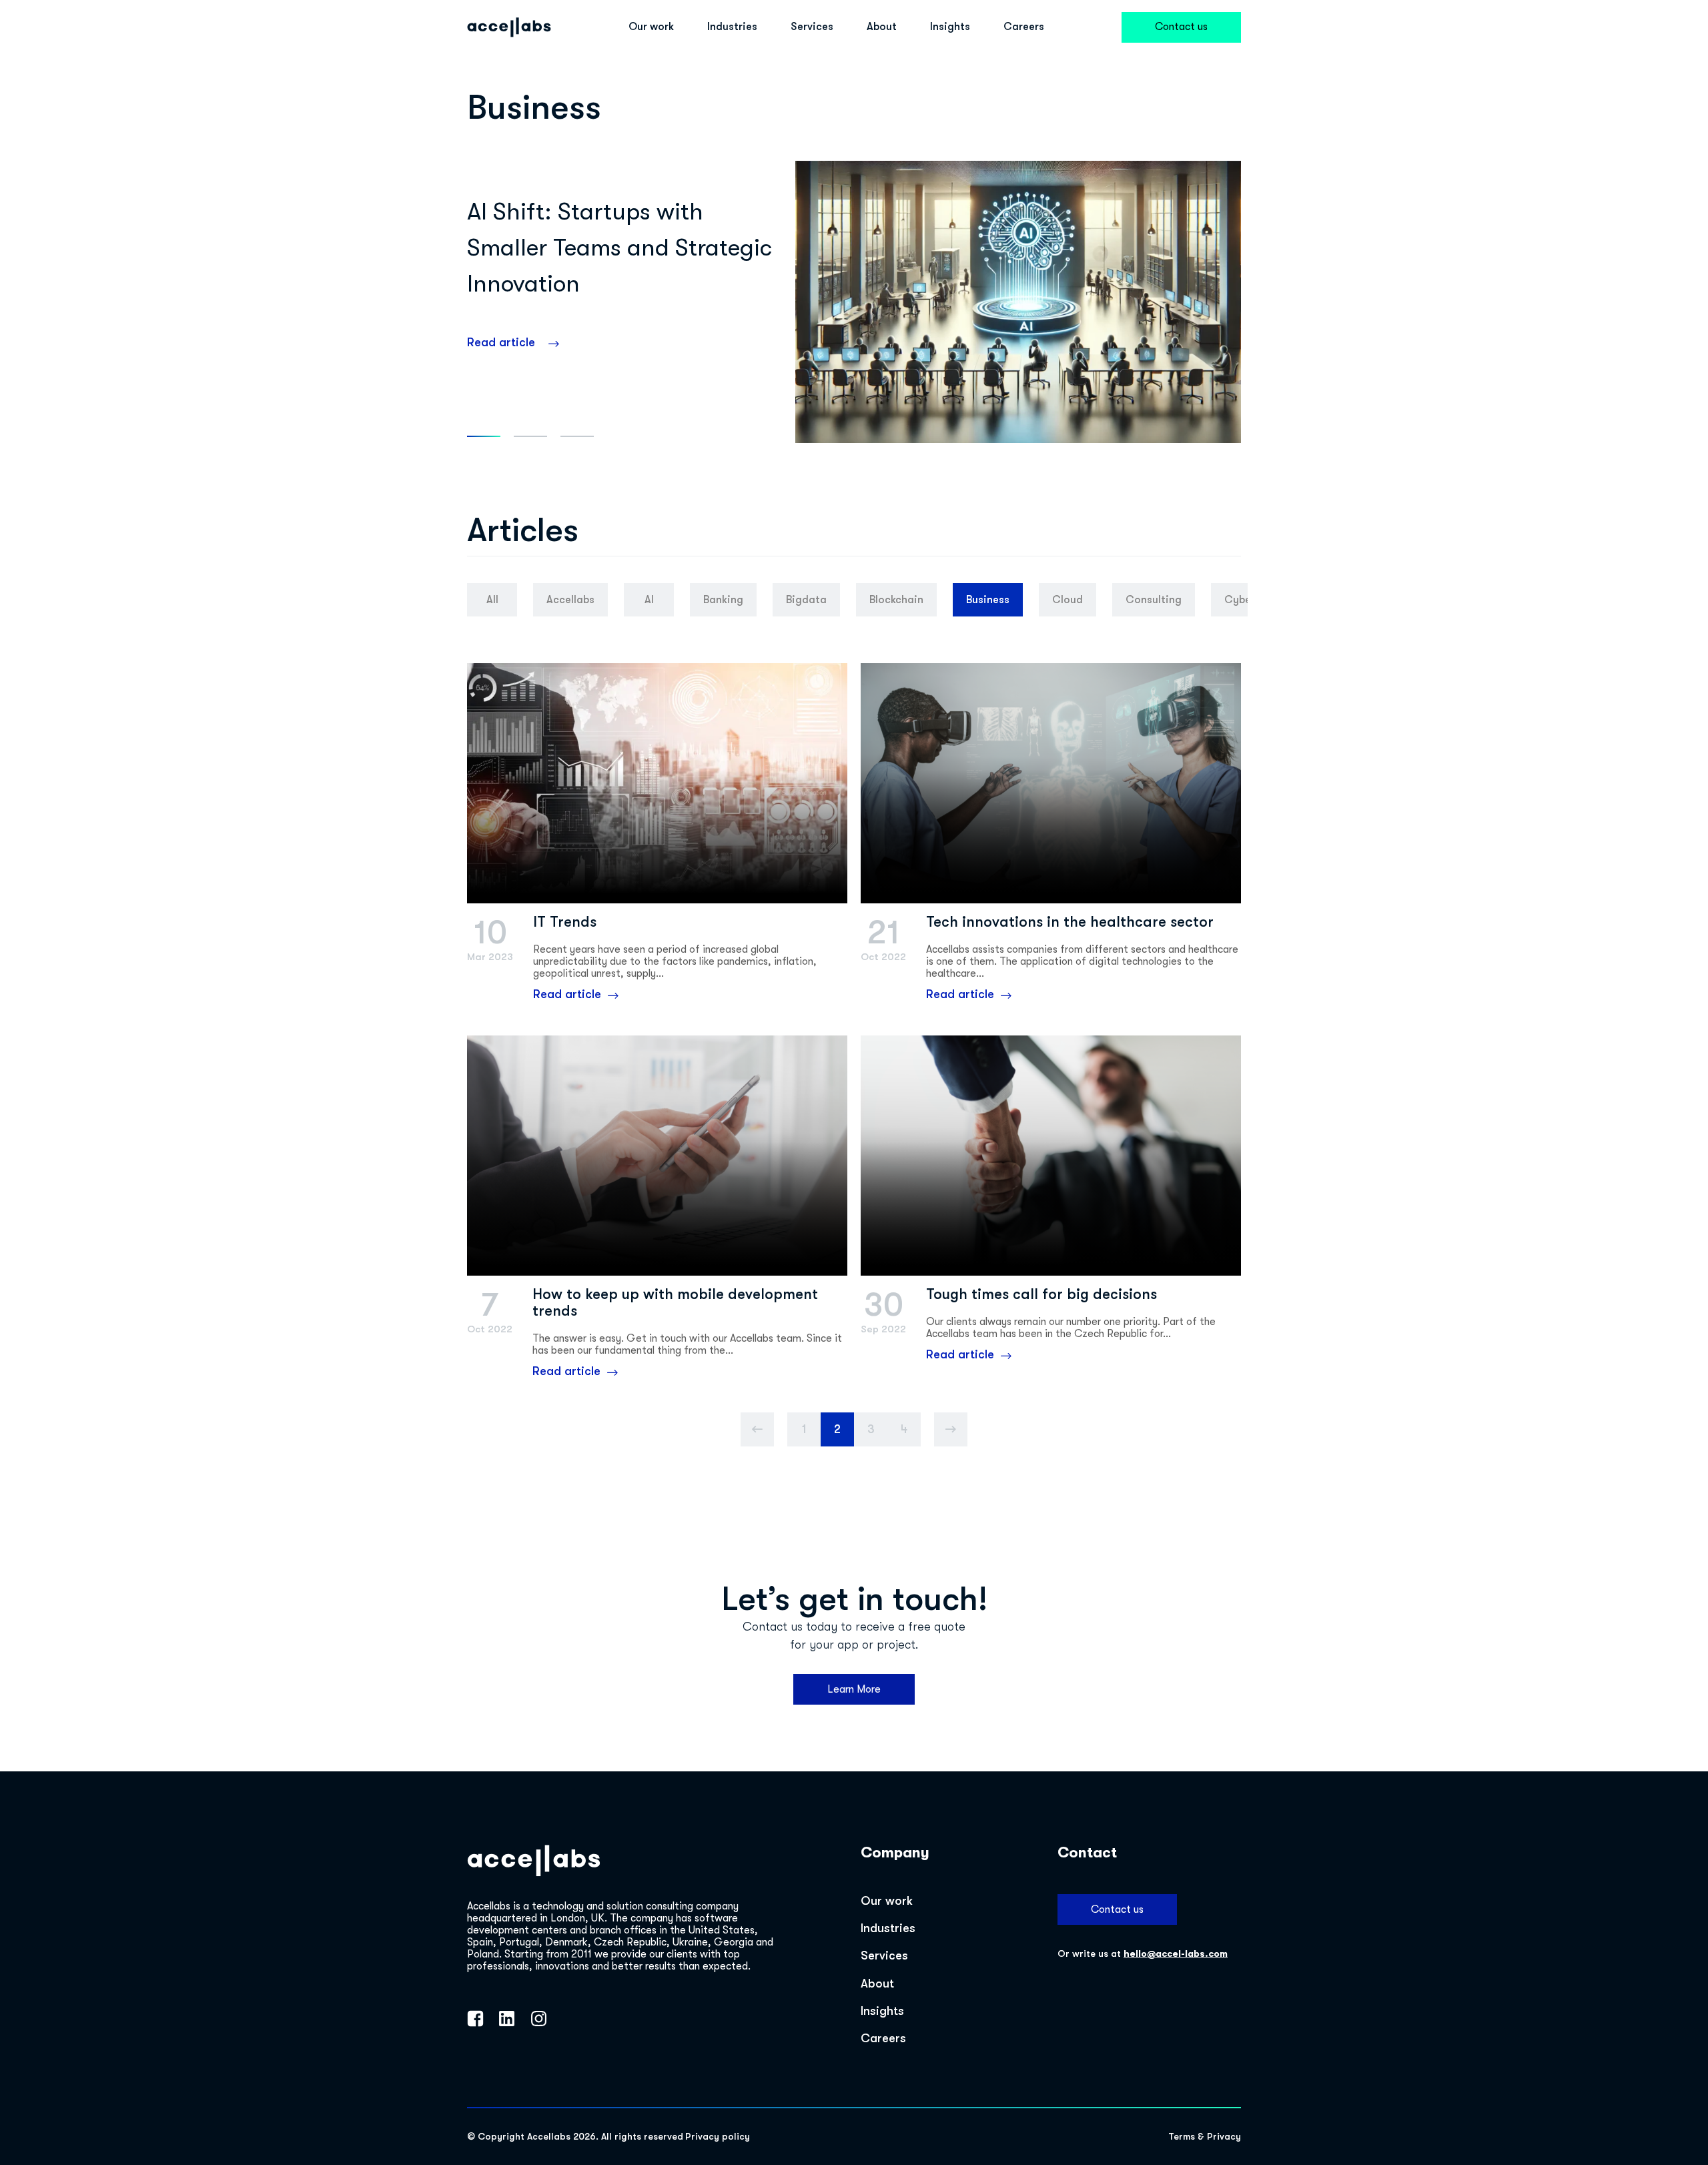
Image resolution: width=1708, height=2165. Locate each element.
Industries (732, 27)
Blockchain (896, 600)
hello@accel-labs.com (1176, 1954)
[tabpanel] (854, 302)
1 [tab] (484, 436)
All (492, 600)
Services (812, 27)
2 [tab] (530, 436)
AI (649, 600)
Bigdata (806, 600)
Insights (950, 27)
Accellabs (570, 600)
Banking (723, 600)
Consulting (1154, 600)
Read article (501, 342)
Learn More (854, 1689)
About (882, 27)
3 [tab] (577, 436)
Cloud (1067, 600)
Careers (1024, 27)
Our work (651, 27)
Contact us (1181, 27)
